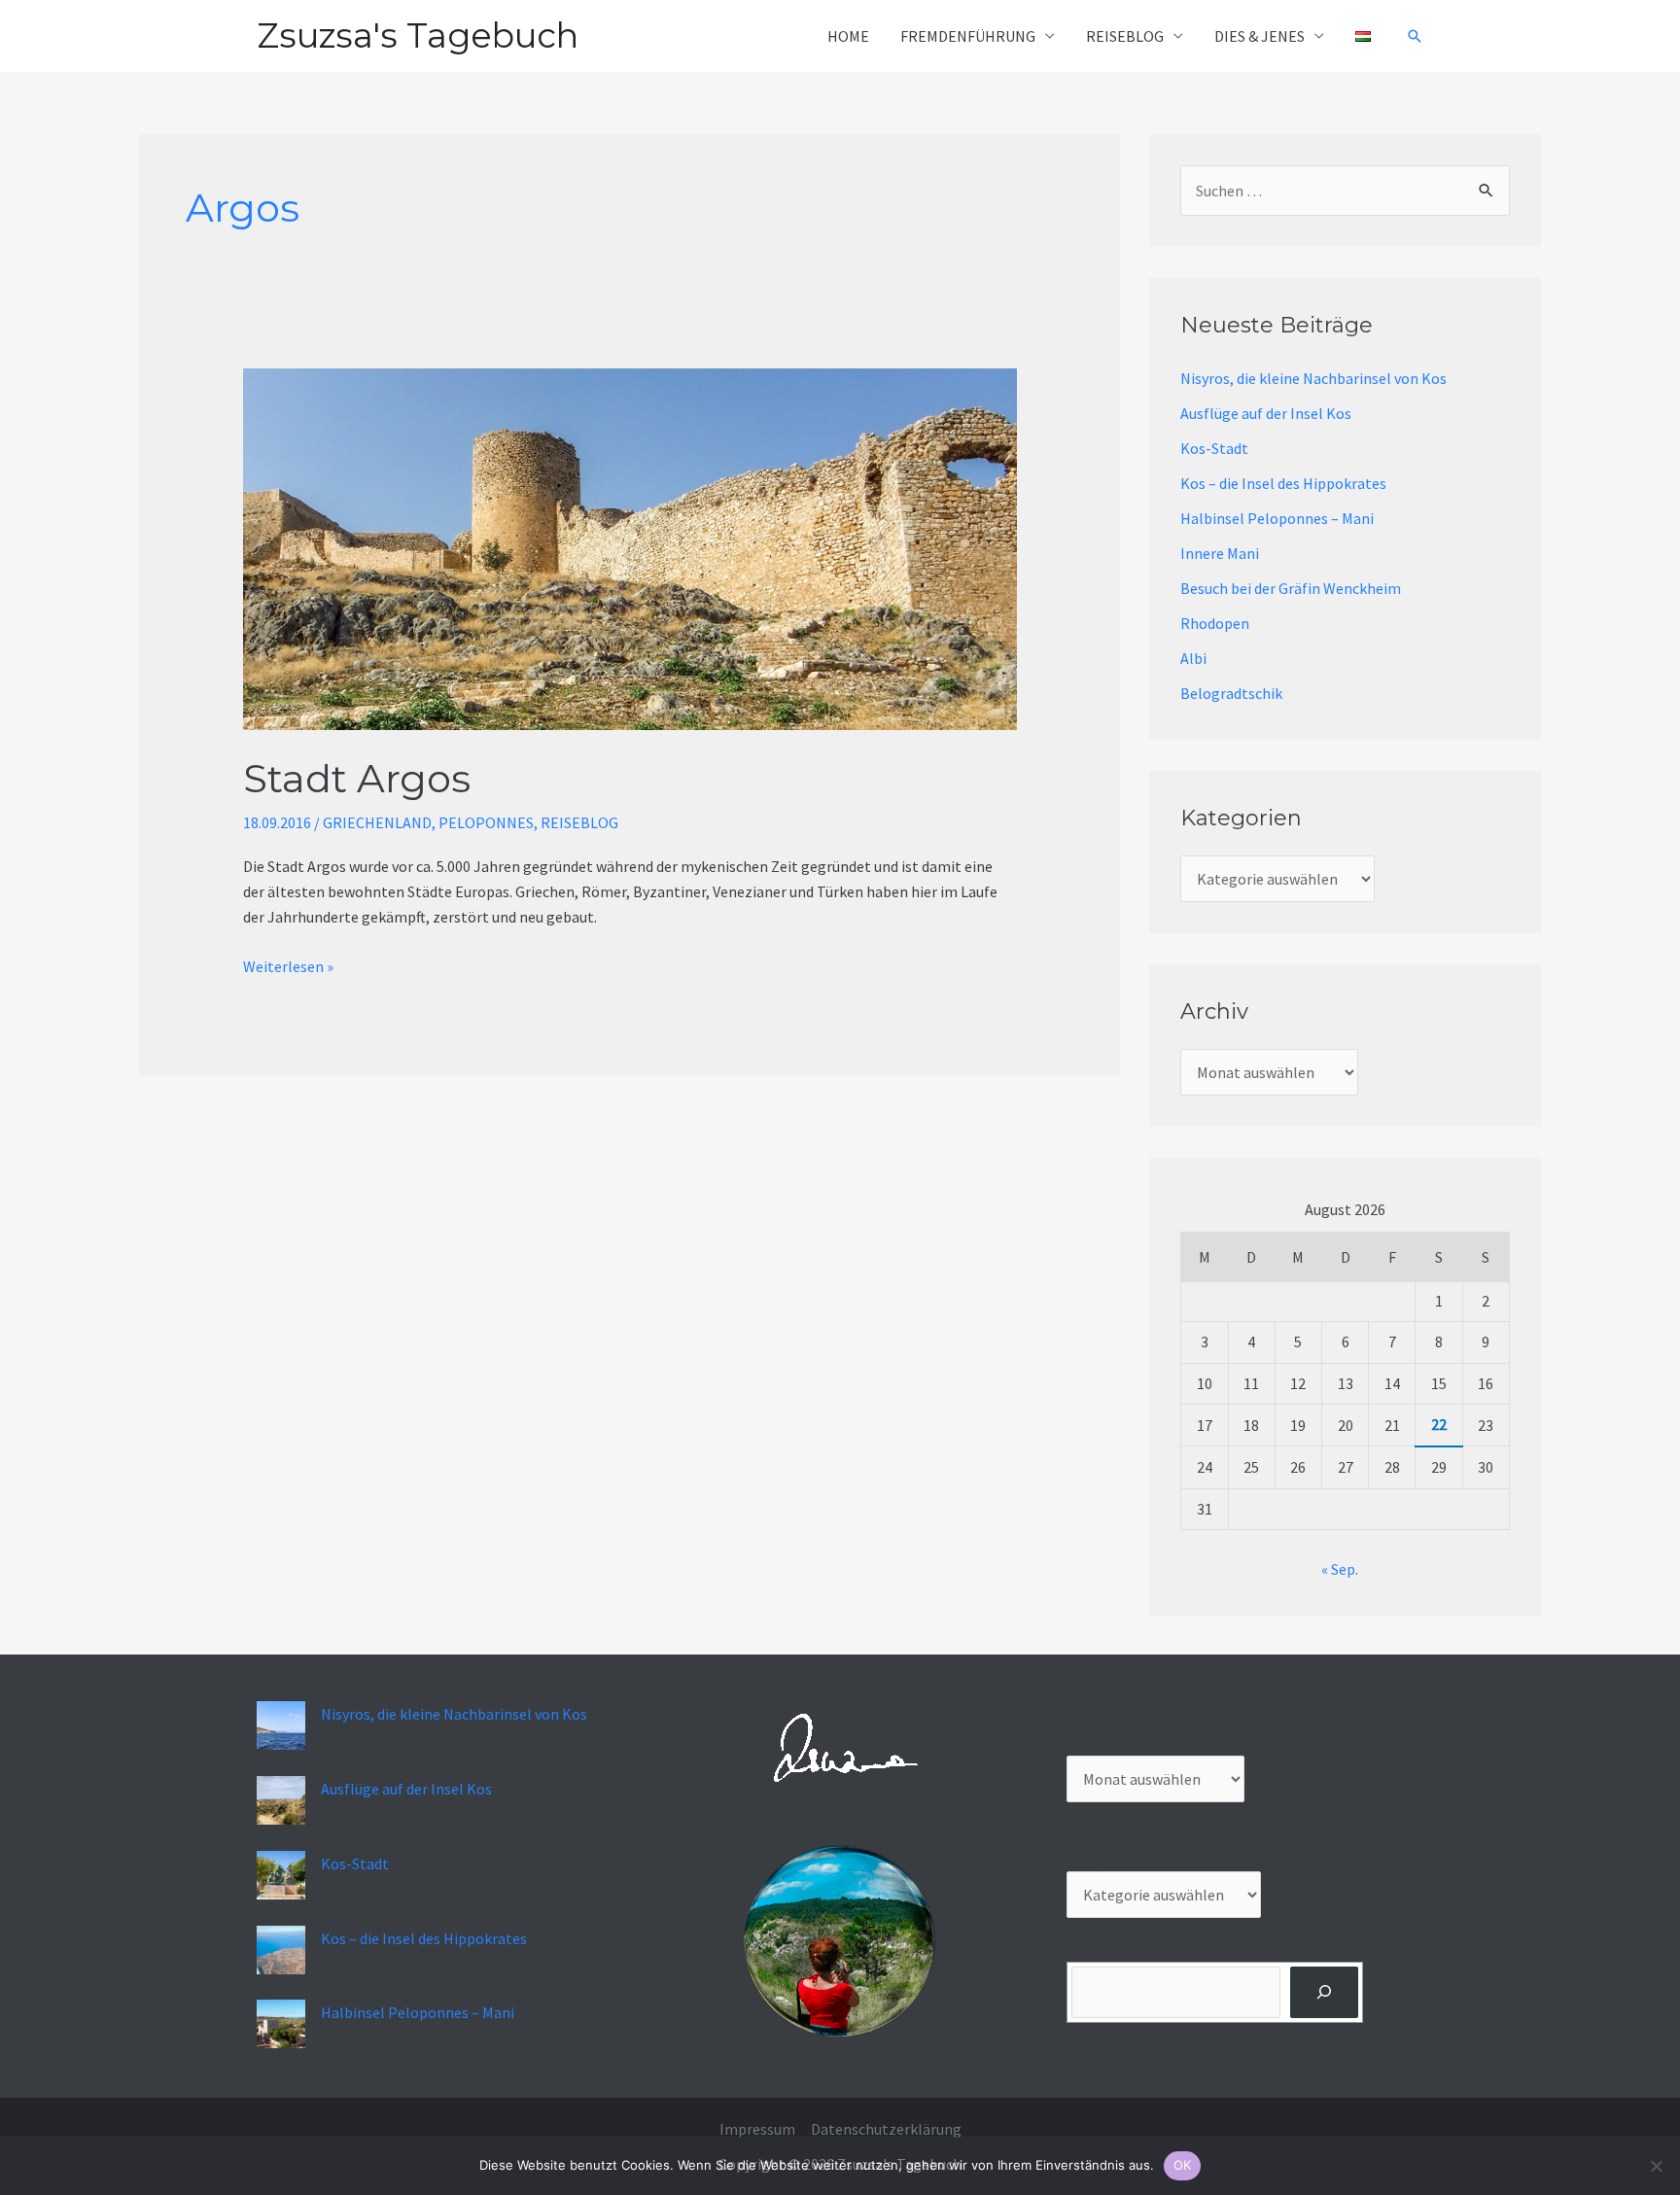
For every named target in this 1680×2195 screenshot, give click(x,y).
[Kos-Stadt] (281, 1875)
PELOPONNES (486, 822)
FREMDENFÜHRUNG (968, 36)
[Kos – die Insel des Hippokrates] (281, 1950)
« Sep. (1340, 1569)
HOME (848, 36)
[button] (1415, 36)
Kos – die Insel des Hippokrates (1283, 483)
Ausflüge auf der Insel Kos (1266, 413)
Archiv (1087, 1743)
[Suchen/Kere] (1325, 1992)
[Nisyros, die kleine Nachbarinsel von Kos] (281, 1725)
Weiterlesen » (288, 967)
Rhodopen (1215, 623)
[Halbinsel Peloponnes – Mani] (281, 2024)
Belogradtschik (1231, 693)
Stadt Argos (357, 778)
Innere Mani (1220, 553)
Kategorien (1104, 1859)
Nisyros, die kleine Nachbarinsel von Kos (1313, 378)
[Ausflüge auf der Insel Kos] (281, 1800)
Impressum (757, 2129)
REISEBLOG (1125, 36)
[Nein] (1656, 2166)
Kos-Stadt (1214, 448)
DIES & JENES (1260, 36)
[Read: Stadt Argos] (630, 547)
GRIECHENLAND (377, 822)
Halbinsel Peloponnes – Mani (1277, 518)
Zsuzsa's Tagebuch (418, 35)
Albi (1193, 658)
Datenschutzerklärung (886, 2129)
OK (1183, 2165)
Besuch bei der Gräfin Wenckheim (1291, 588)
